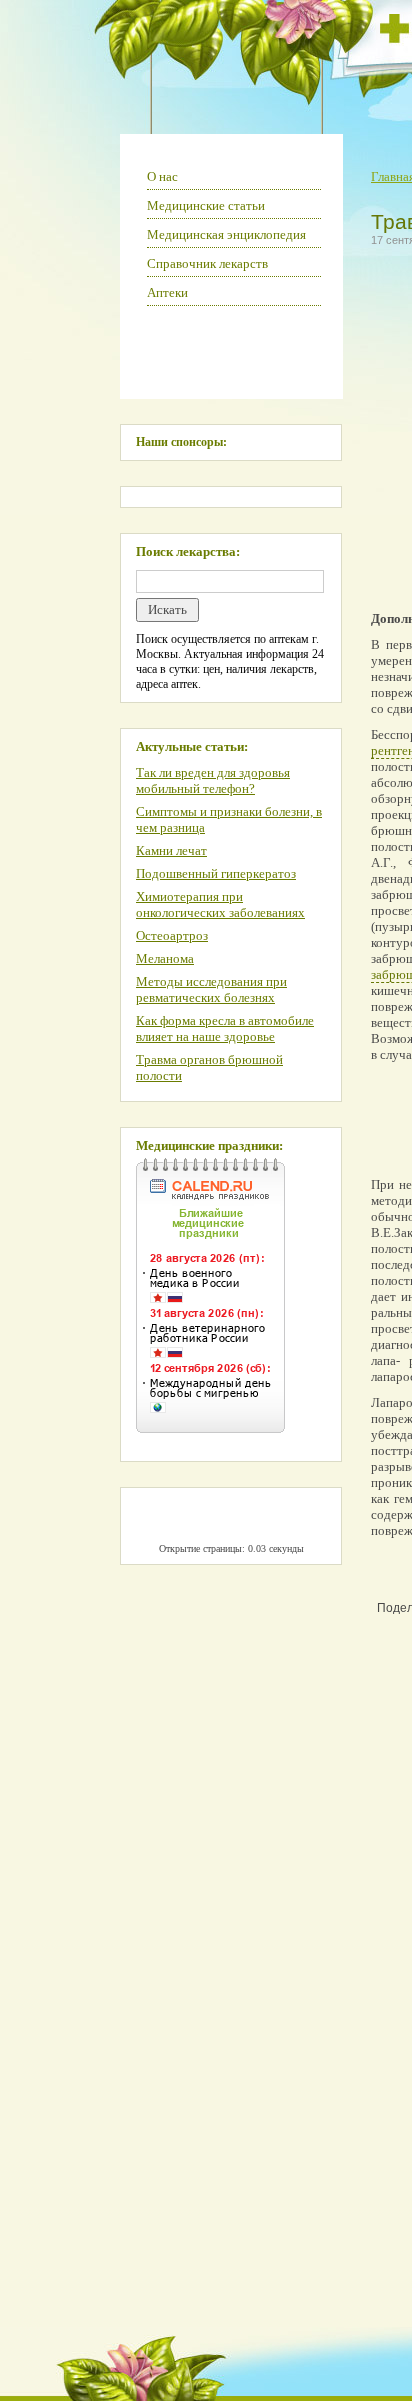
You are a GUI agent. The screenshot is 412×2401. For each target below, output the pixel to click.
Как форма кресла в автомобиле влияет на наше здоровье (225, 1028)
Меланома (165, 958)
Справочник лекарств (207, 263)
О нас (162, 176)
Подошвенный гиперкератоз (216, 873)
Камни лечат (171, 850)
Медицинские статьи (206, 205)
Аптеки (167, 292)
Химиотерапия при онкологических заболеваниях (220, 904)
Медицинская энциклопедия (226, 234)
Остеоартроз (172, 935)
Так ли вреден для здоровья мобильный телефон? (213, 780)
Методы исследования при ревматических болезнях (211, 989)
